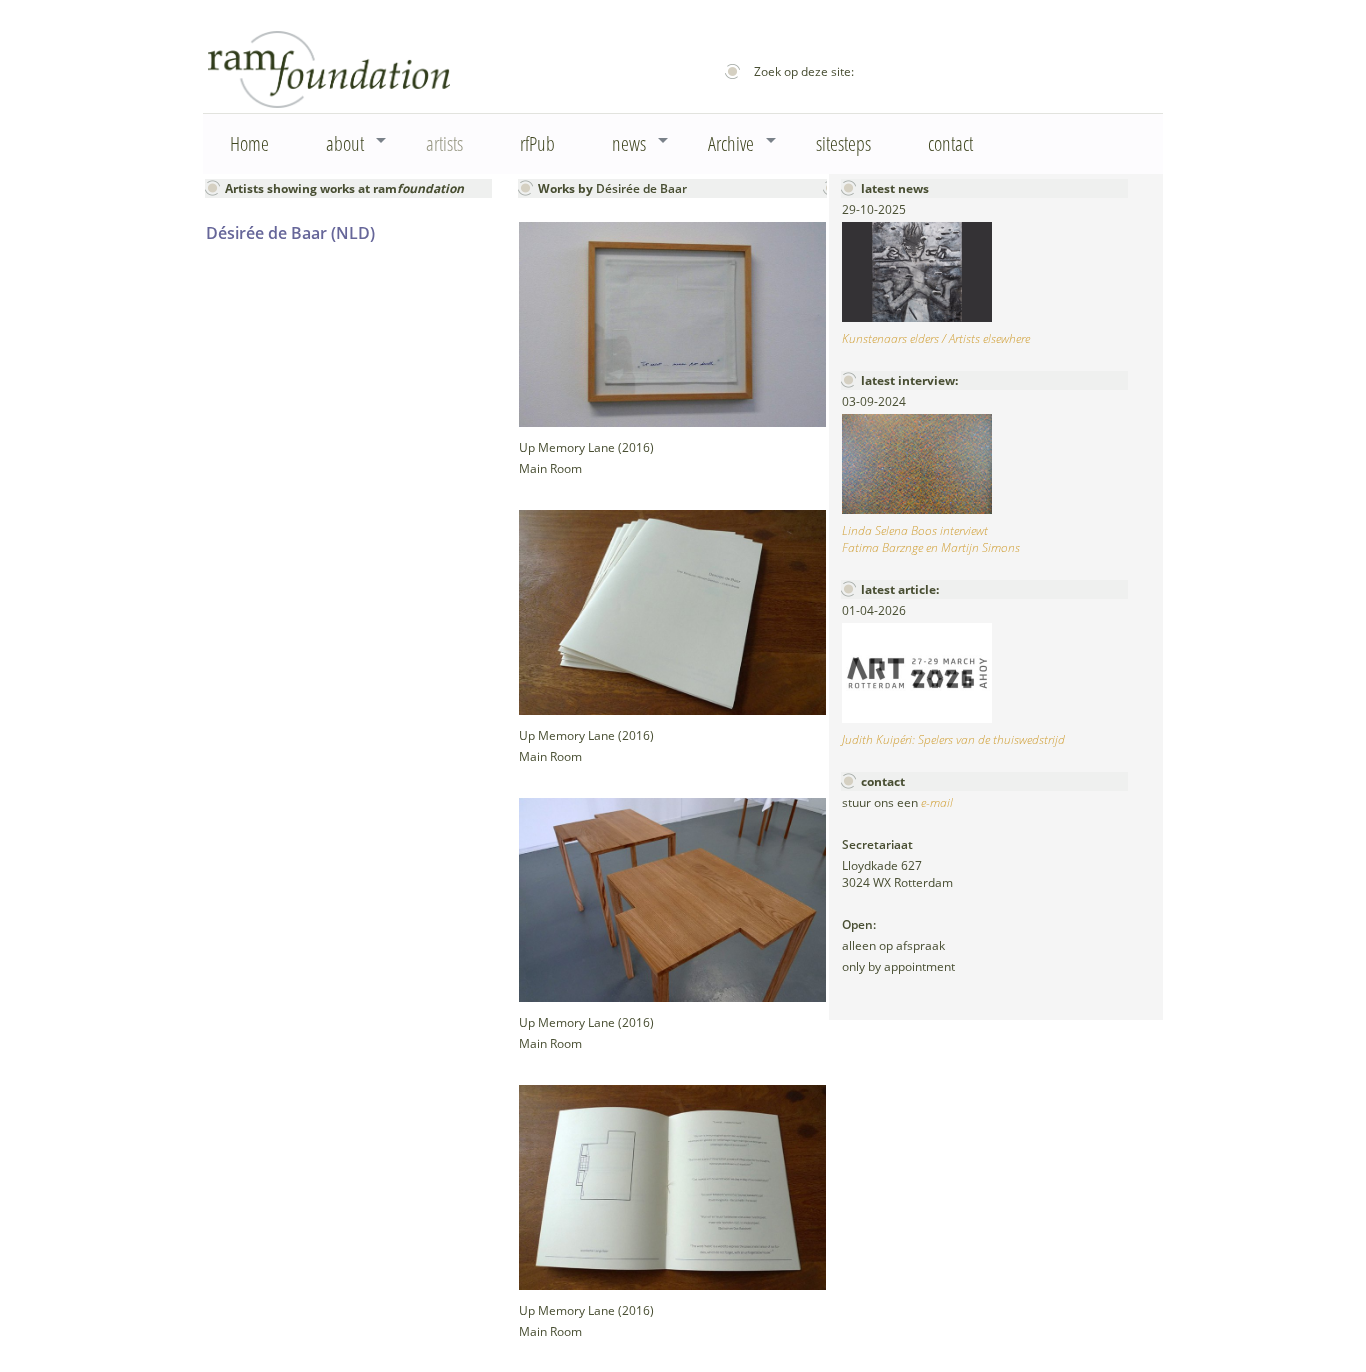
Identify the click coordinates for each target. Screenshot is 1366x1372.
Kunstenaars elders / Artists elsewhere (936, 338)
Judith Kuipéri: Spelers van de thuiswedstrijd (953, 739)
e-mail (937, 802)
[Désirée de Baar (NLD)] (672, 422)
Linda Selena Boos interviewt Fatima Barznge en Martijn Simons (931, 539)
